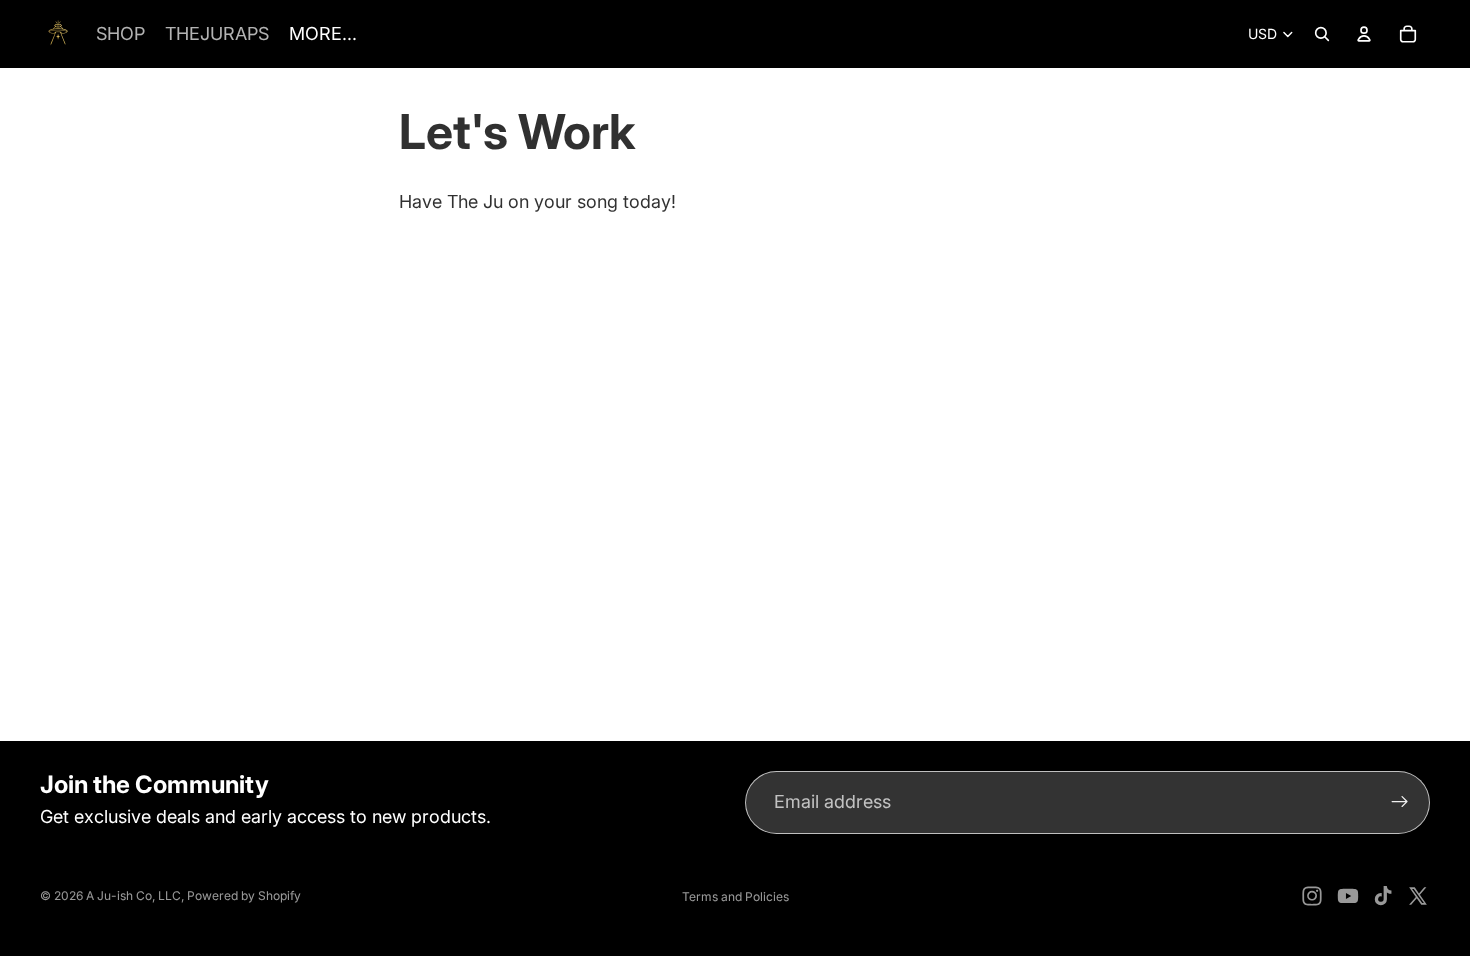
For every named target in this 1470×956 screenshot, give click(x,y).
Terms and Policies (735, 896)
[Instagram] (1312, 896)
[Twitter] (1418, 896)
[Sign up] (1400, 803)
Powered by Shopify (244, 895)
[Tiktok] (1383, 896)
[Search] (1322, 34)
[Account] (1364, 34)
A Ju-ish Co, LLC (133, 895)
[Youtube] (1348, 896)
